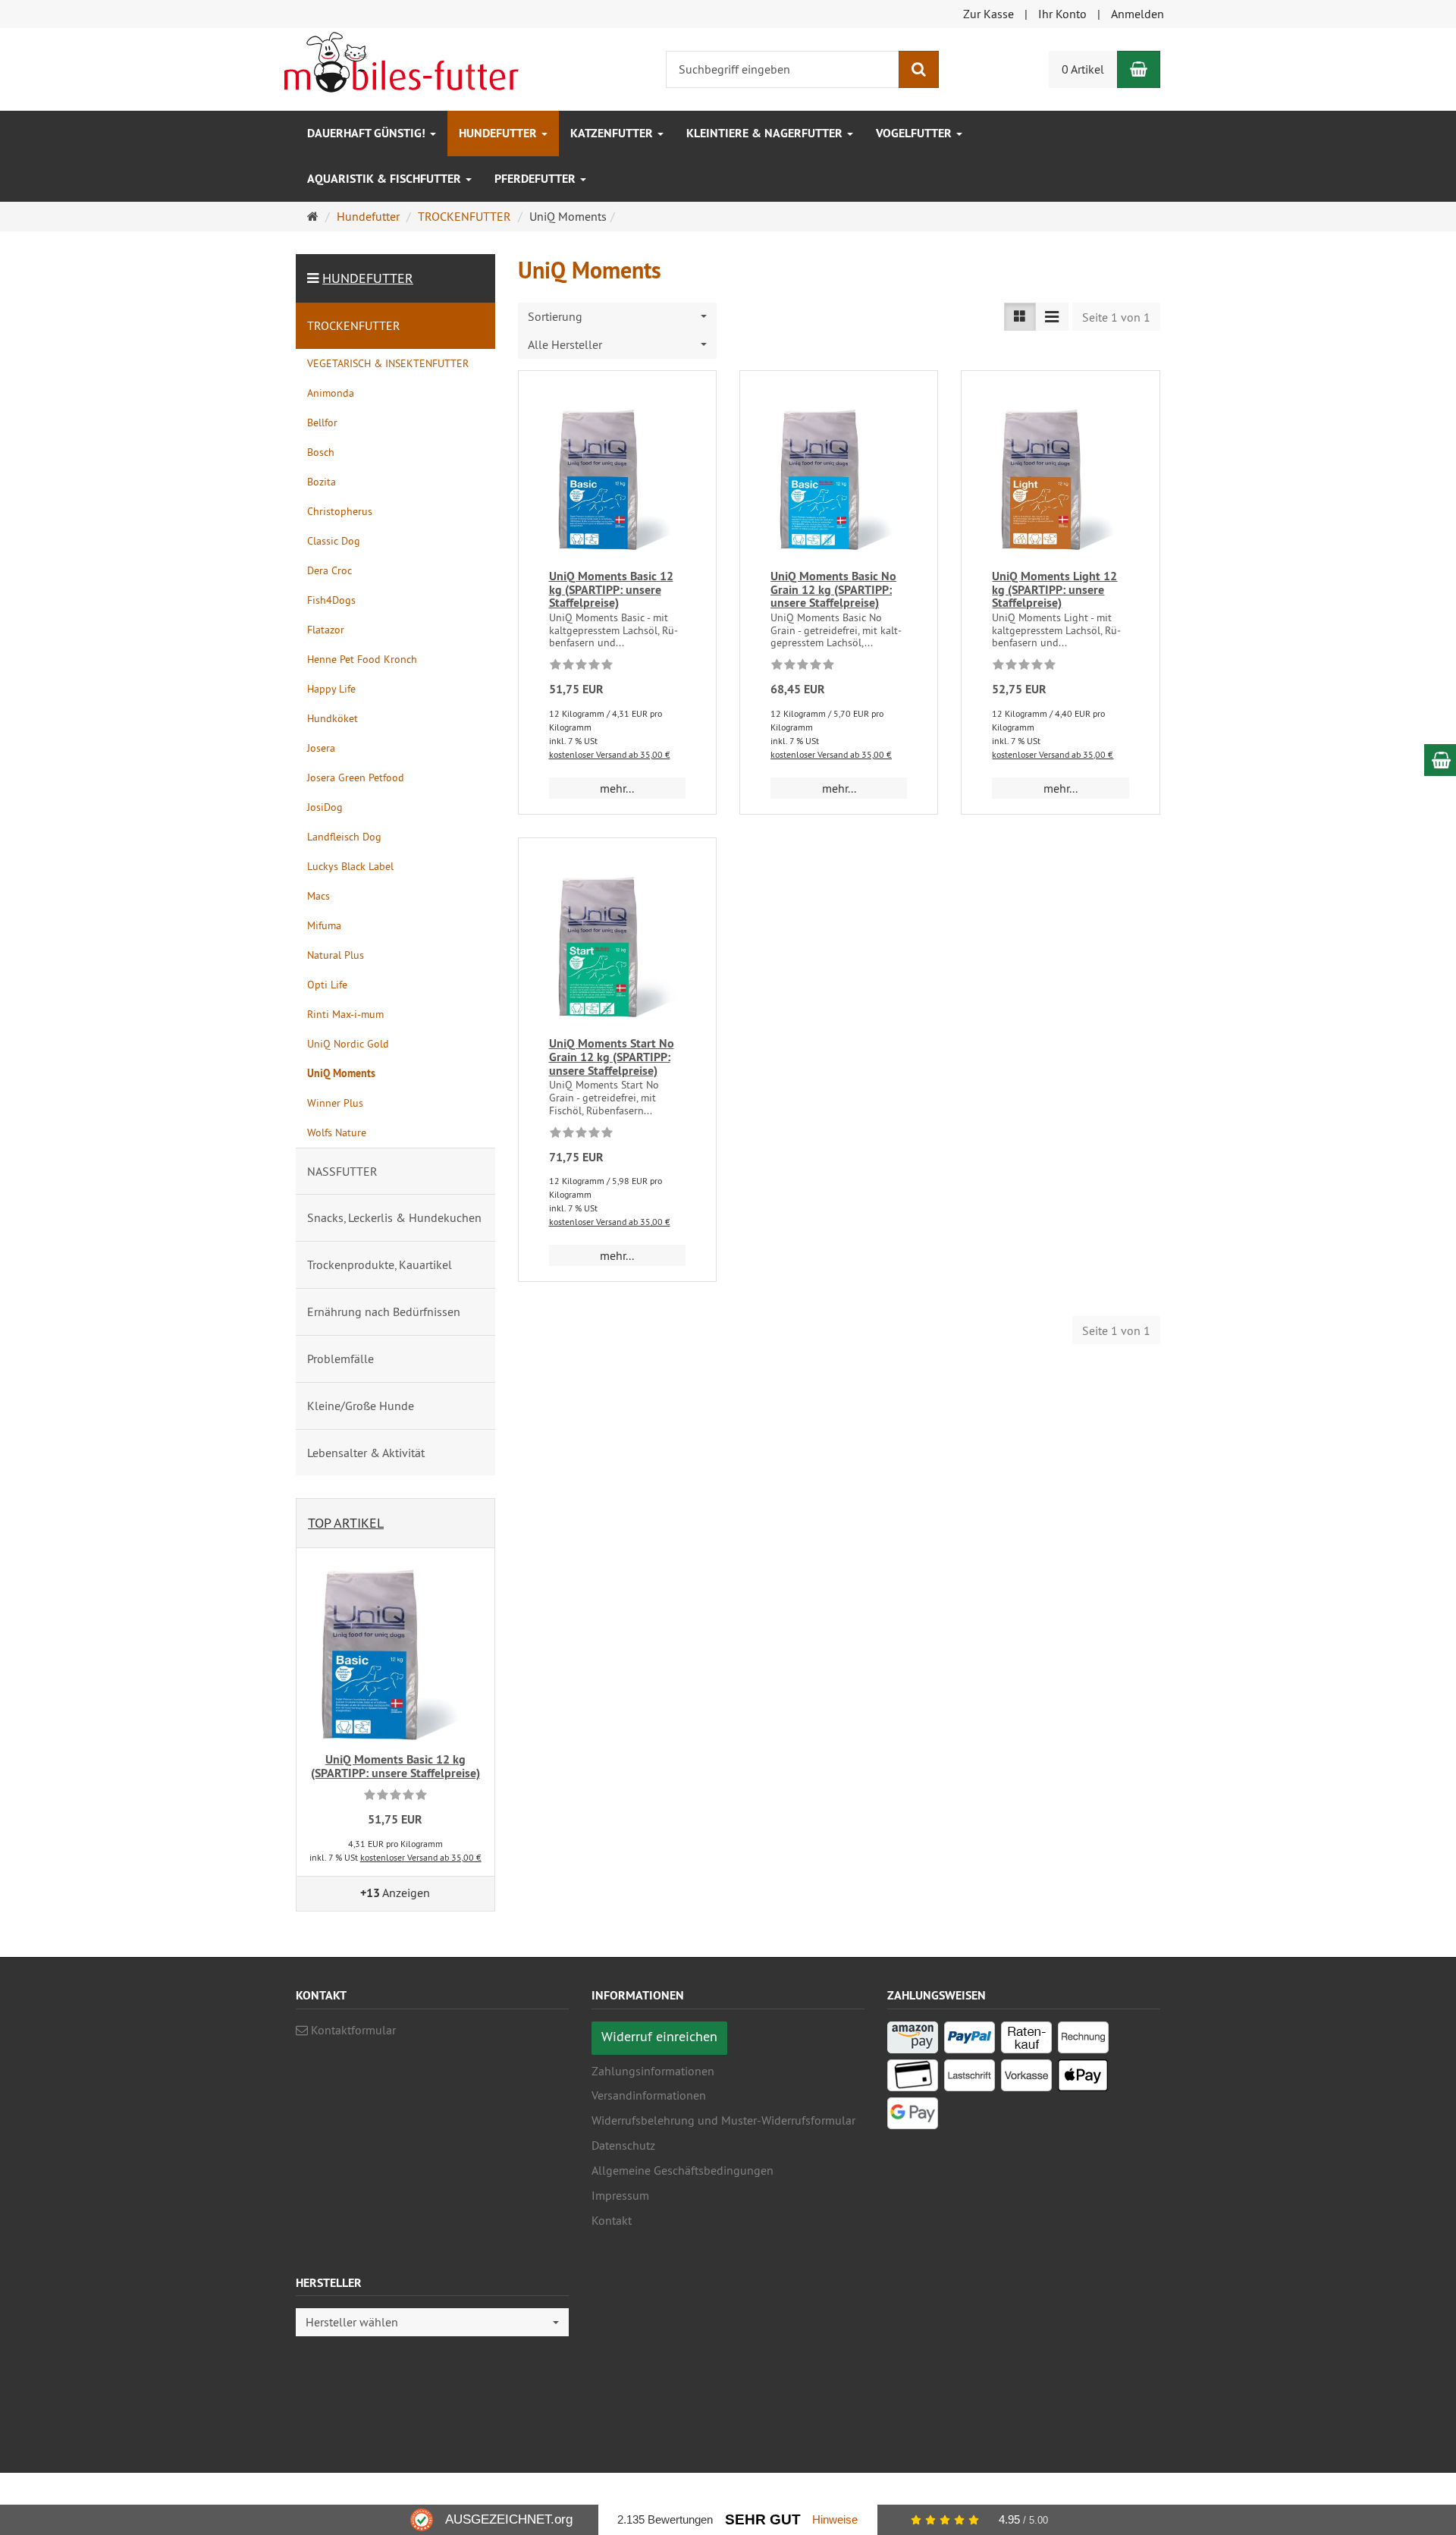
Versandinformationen (649, 2095)
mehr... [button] (617, 788)
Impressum (620, 2195)
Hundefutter (499, 133)
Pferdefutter (537, 179)
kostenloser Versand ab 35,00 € (610, 754)
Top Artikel (346, 1523)
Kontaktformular (352, 2030)
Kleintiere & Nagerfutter (766, 133)
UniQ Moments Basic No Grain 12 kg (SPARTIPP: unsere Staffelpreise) (833, 589)
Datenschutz (623, 2145)
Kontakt (612, 2220)
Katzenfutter (613, 133)
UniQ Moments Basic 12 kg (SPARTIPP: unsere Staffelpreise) (611, 589)
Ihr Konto (1062, 14)
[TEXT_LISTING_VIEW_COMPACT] (1052, 317)
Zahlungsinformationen (653, 2071)
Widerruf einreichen (659, 2036)
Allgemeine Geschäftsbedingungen (682, 2170)
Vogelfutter (915, 133)
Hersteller (329, 2284)
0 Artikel (1083, 69)
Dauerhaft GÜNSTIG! (368, 133)
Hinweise (835, 2519)
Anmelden (1137, 14)
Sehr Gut (763, 2519)
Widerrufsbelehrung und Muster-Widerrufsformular (723, 2120)
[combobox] (617, 317)
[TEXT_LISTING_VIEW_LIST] (1020, 317)
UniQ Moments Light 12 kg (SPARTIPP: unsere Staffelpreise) (1054, 589)
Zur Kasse (988, 14)
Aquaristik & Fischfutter (386, 179)
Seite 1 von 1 (1116, 317)
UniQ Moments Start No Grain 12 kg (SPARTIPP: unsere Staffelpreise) (612, 1057)
